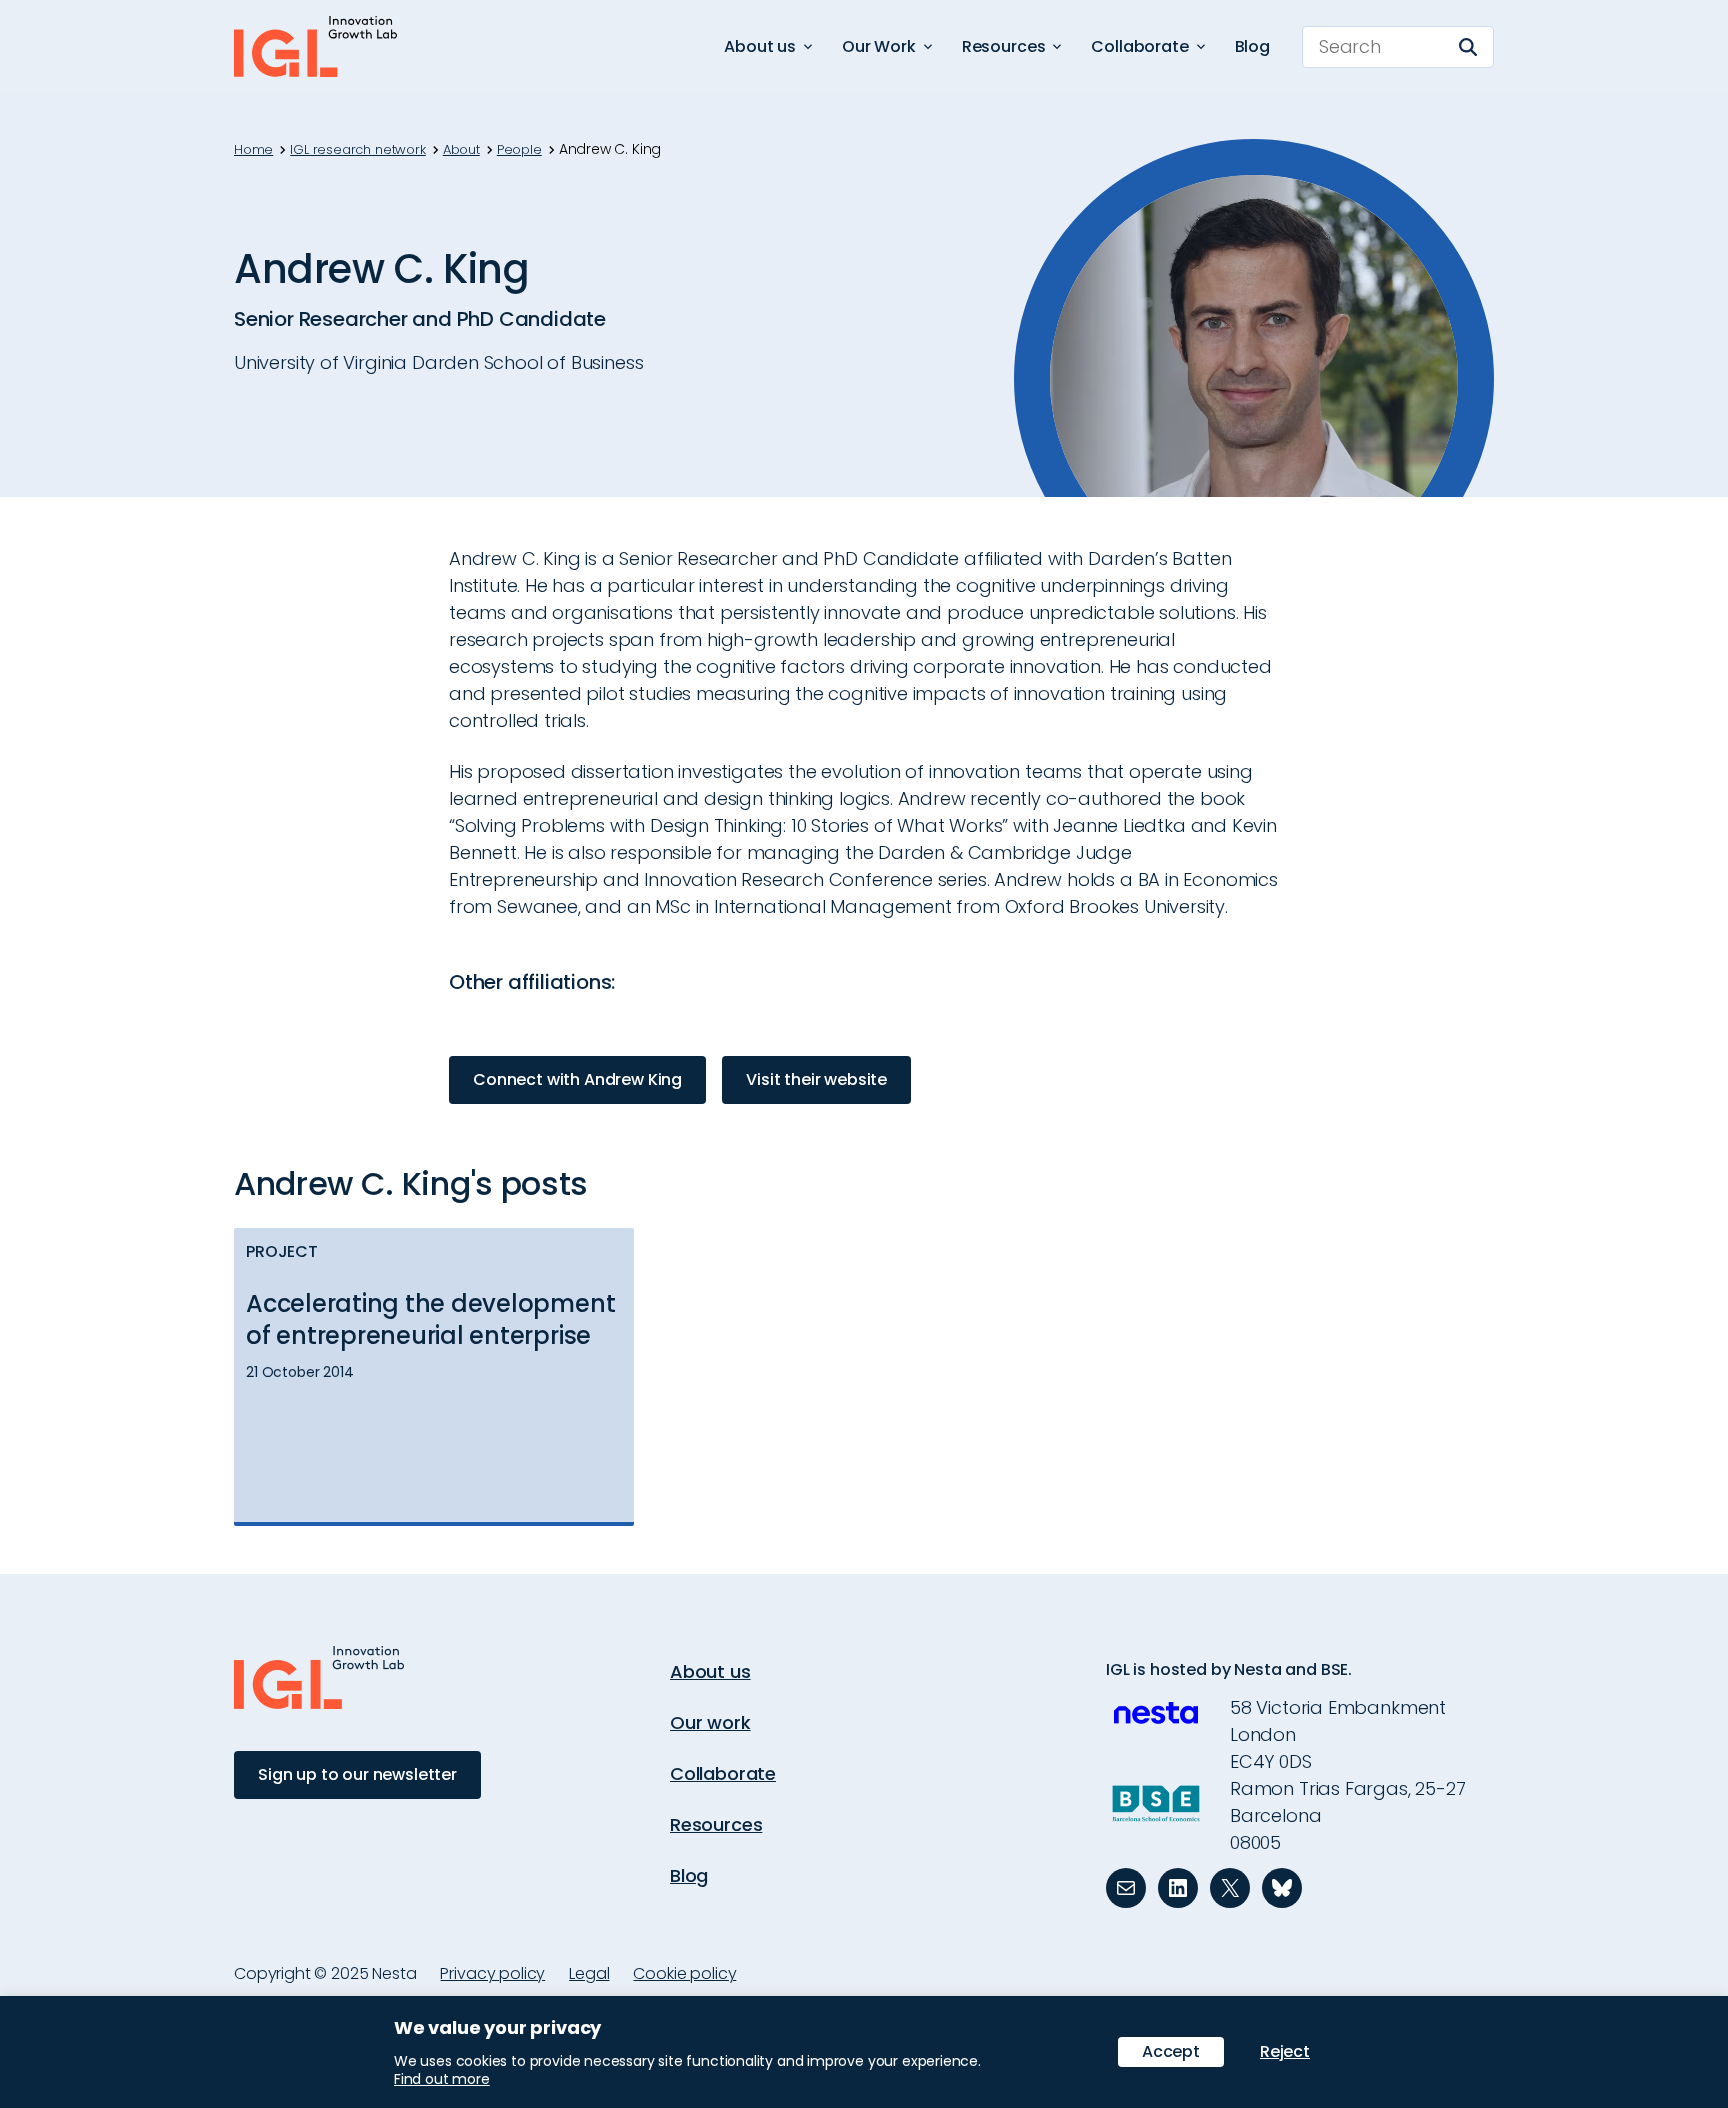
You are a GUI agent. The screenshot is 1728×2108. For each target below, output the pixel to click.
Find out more (442, 2079)
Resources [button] (1004, 46)
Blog (1252, 46)
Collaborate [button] (1139, 46)
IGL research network (357, 150)
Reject (1285, 2051)
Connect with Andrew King (577, 1079)
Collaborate (723, 1773)
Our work (710, 1722)
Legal (589, 1973)
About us (710, 1671)
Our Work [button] (879, 46)
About (461, 150)
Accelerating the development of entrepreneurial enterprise (430, 1320)
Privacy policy (492, 1973)
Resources (716, 1824)
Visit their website (816, 1079)
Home (253, 150)
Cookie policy (684, 1973)
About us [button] (760, 46)
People (519, 150)
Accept (1171, 2051)
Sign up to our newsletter (357, 1774)
